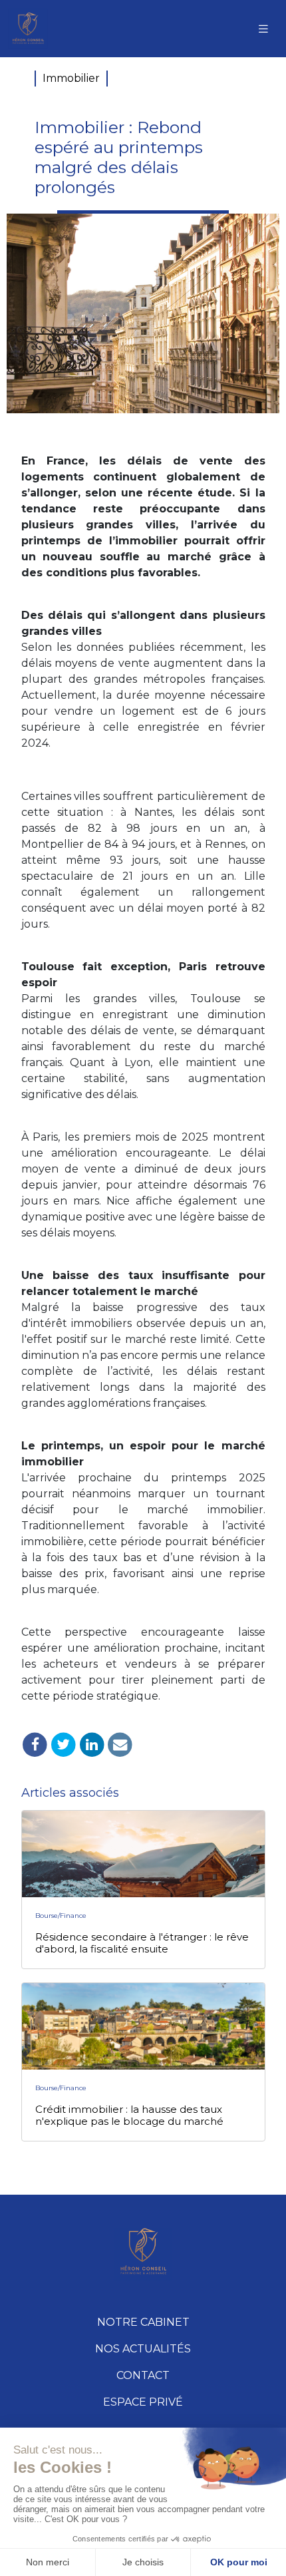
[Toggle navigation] (263, 29)
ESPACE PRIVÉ (143, 2402)
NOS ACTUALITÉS (143, 2349)
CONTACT (143, 2375)
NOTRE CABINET (143, 2322)
